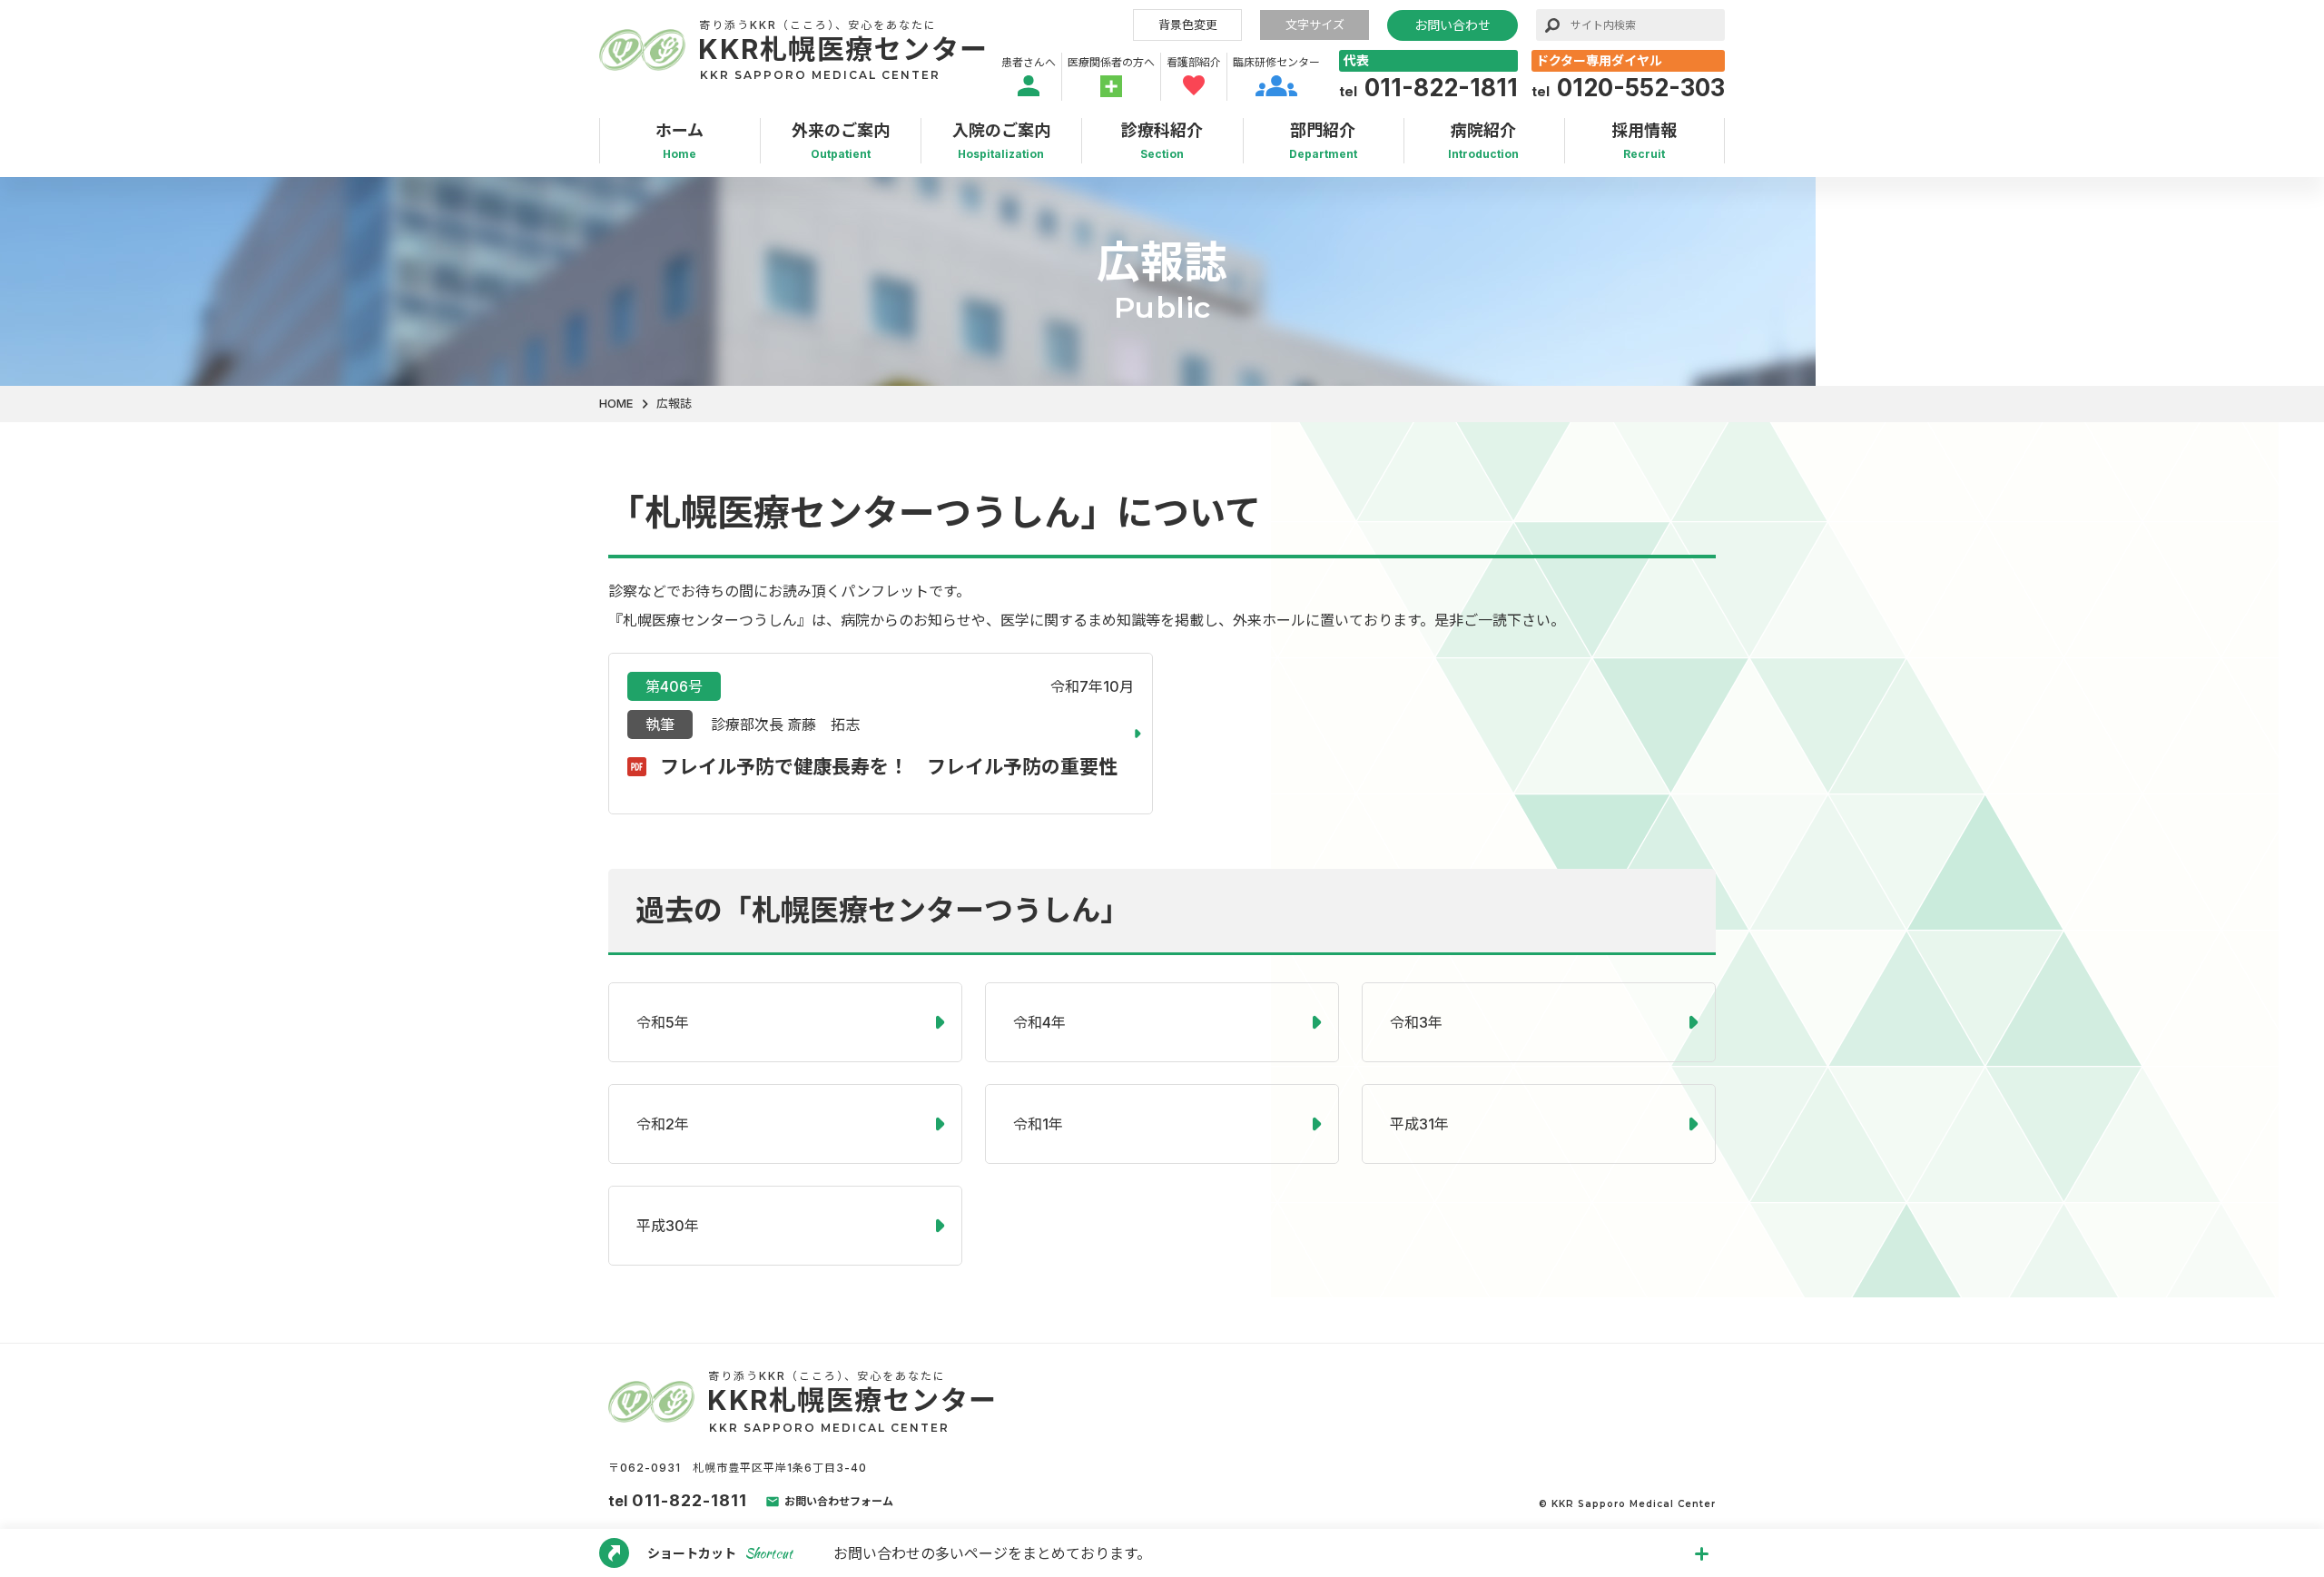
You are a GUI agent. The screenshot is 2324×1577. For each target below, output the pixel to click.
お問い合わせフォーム (839, 1501)
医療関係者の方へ (1111, 62)
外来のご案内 (841, 141)
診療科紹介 (1162, 141)
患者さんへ (1029, 62)
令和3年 (1416, 1022)
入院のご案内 (1001, 141)
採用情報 (1644, 141)
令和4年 (1039, 1022)
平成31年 (1419, 1124)
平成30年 (668, 1226)
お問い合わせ (1452, 25)
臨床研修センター (1276, 62)
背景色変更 (1188, 25)
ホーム (679, 141)
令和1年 (1038, 1124)
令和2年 (663, 1124)
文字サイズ (1315, 25)
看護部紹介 (1194, 62)
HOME (616, 403)
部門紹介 (1323, 141)
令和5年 (663, 1022)
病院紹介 (1483, 141)
